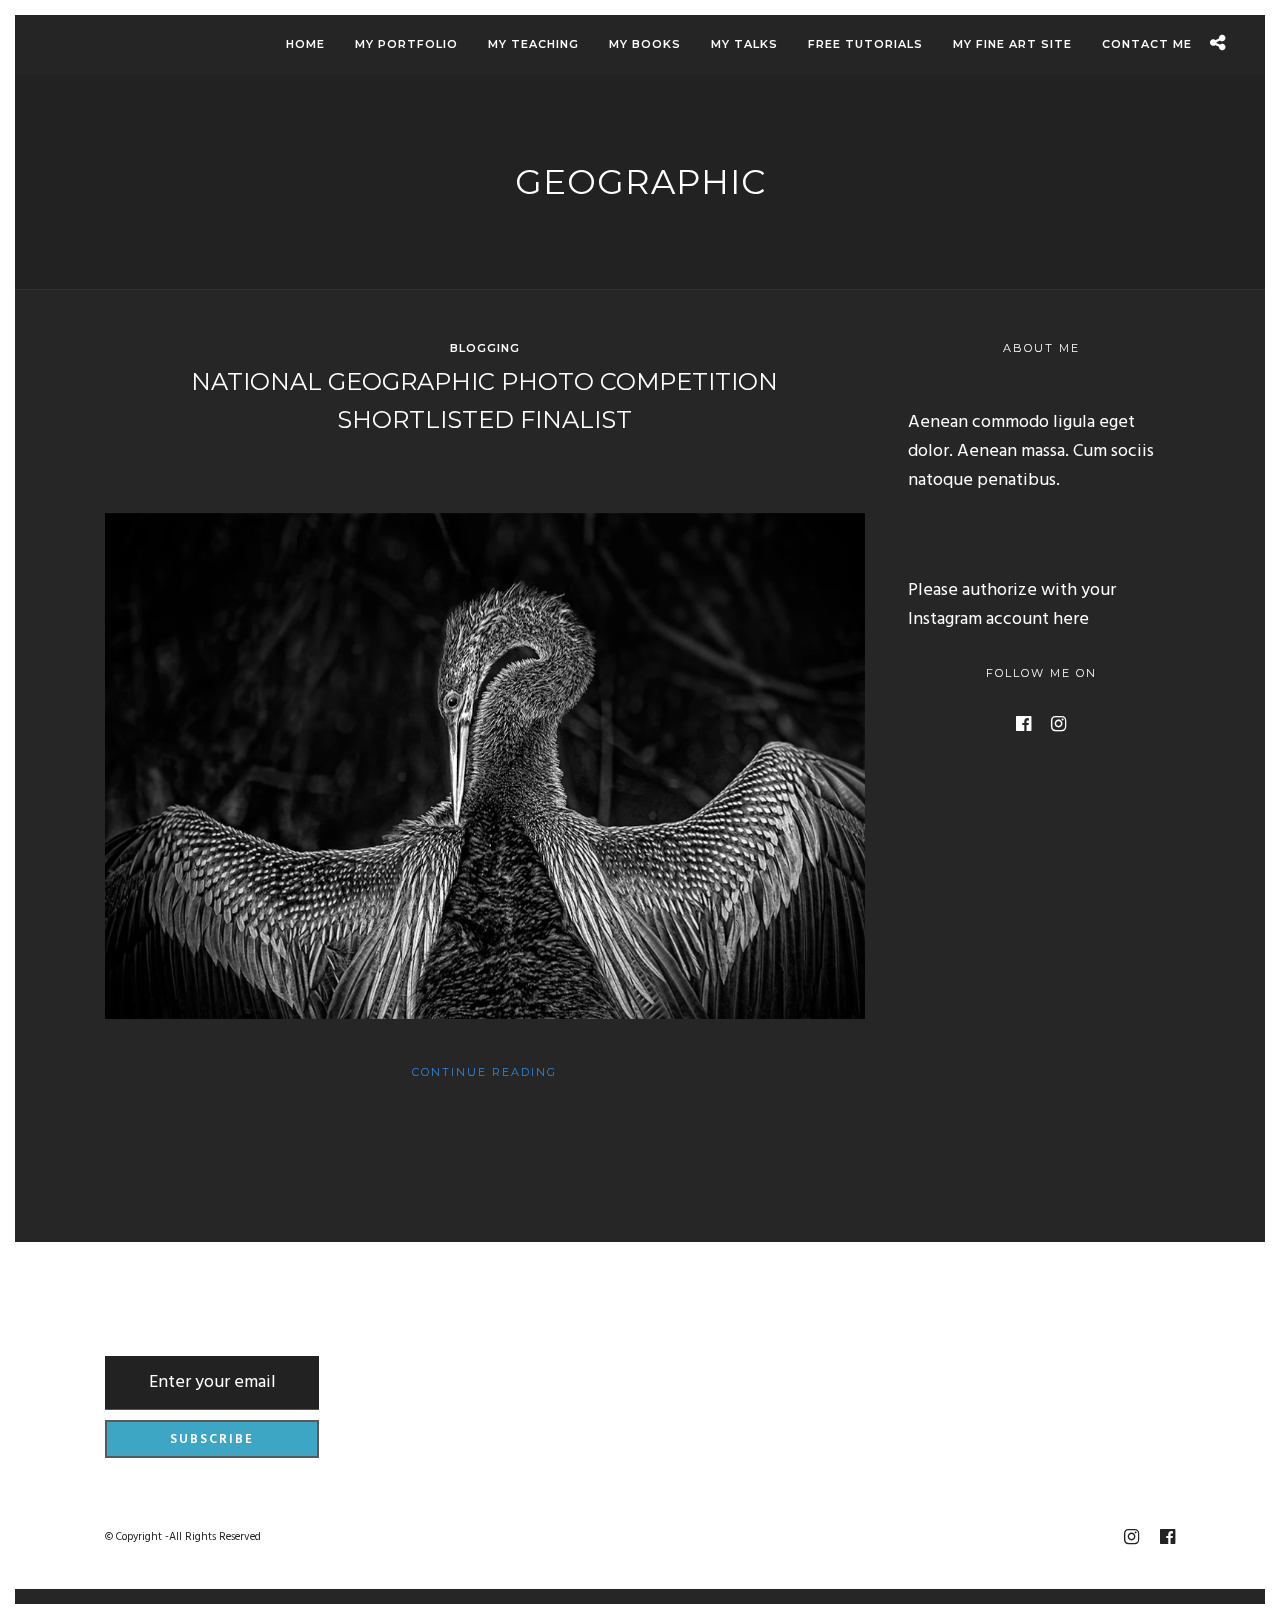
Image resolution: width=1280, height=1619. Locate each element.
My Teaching (533, 44)
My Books (645, 44)
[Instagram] (1058, 724)
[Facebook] (1023, 724)
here (1071, 619)
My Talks (744, 44)
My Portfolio (406, 44)
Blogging (485, 348)
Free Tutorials (865, 44)
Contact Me (1147, 44)
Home (305, 44)
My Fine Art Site (1012, 44)
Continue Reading (484, 1072)
